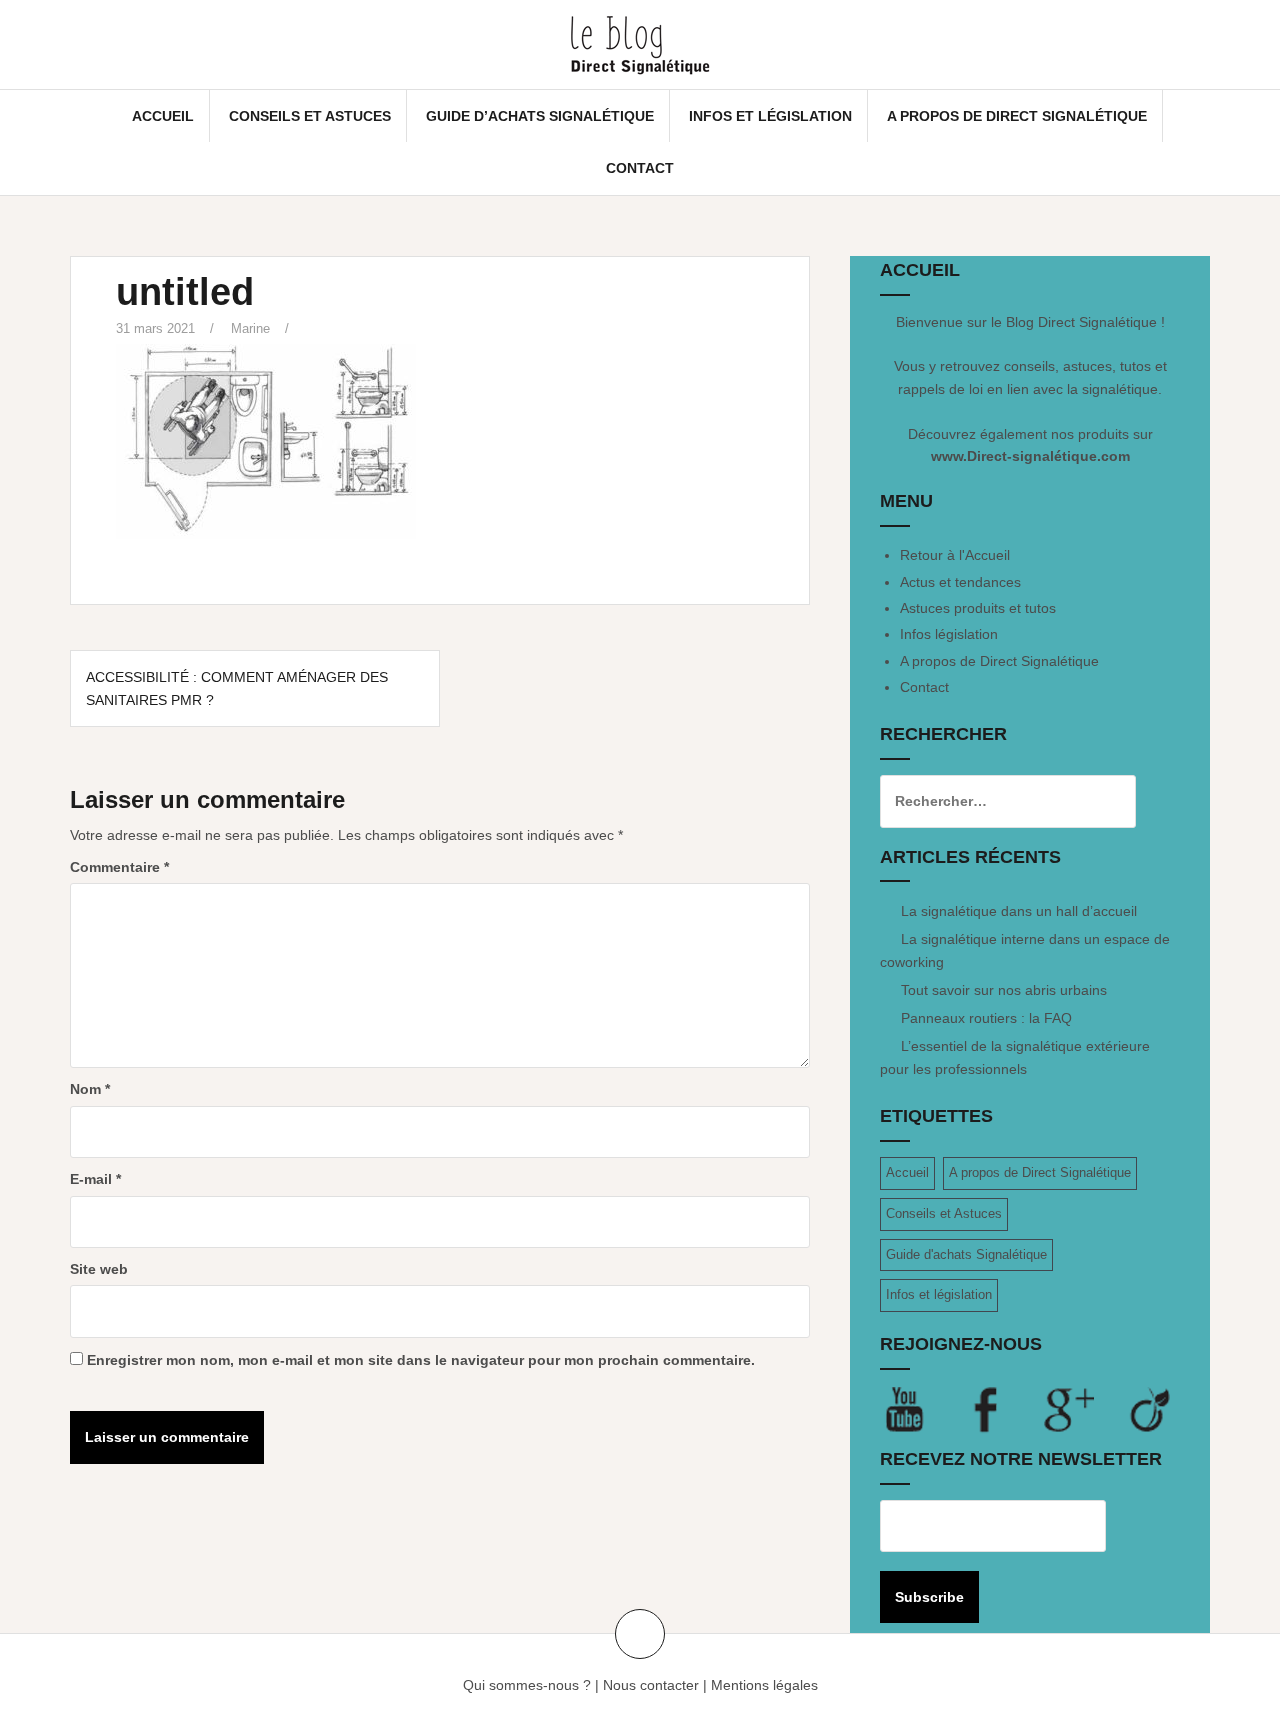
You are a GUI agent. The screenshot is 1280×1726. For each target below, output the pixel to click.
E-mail (95, 1179)
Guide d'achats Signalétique (966, 1254)
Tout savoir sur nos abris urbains (1004, 990)
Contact (640, 168)
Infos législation (949, 634)
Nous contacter (651, 1685)
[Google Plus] (1085, 1409)
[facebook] (1003, 1409)
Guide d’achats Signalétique (540, 116)
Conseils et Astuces (310, 116)
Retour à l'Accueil (955, 555)
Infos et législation (770, 116)
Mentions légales (764, 1685)
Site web (99, 1269)
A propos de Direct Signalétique (1017, 116)
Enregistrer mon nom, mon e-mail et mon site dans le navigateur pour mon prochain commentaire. (421, 1360)
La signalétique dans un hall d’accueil (1019, 911)
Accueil (163, 116)
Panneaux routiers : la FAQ (986, 1018)
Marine (250, 328)
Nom (90, 1089)
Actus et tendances (960, 582)
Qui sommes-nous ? (527, 1685)
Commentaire (119, 867)
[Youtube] (921, 1409)
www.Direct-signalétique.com (1030, 456)
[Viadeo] (1151, 1409)
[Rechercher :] (993, 801)
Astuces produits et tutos (978, 608)
